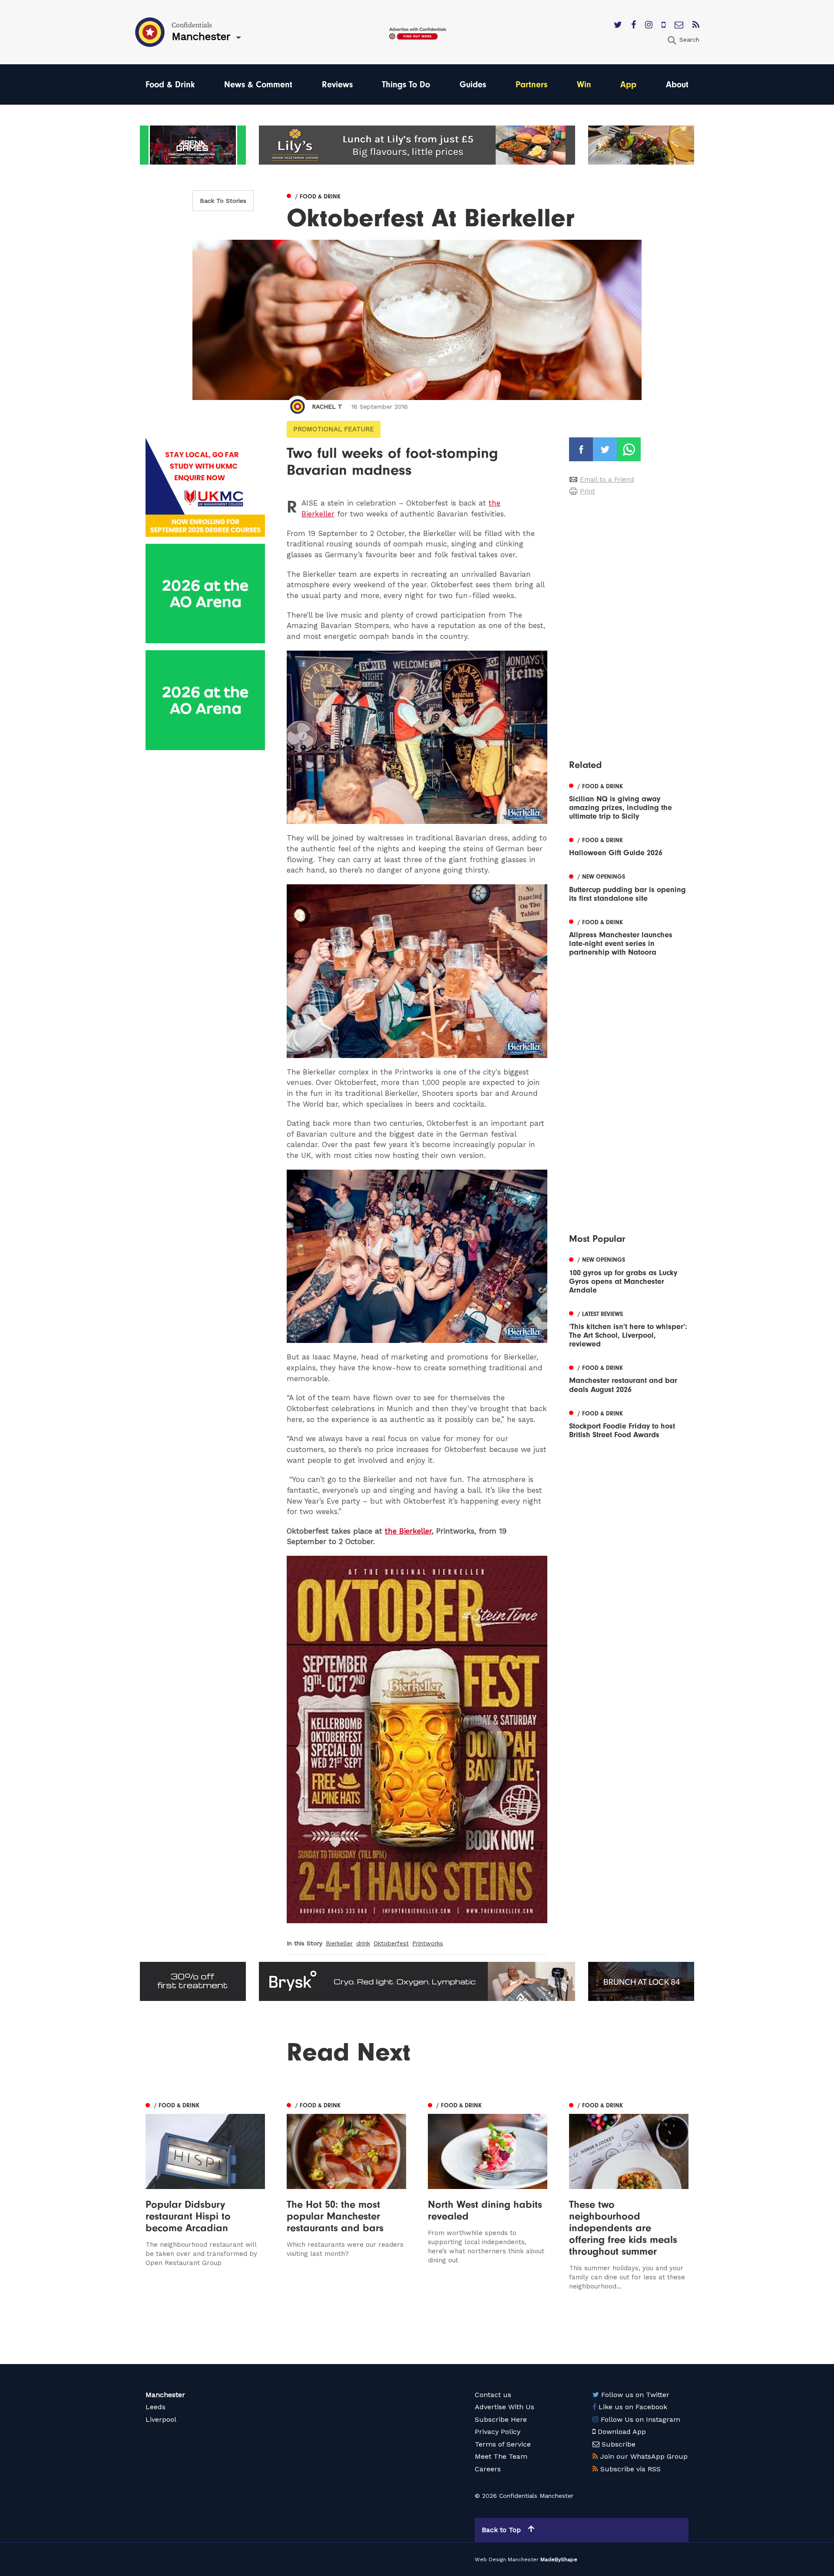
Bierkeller (339, 1943)
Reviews (337, 84)
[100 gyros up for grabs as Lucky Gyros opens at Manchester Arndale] (629, 1274)
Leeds (156, 2407)
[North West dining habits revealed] (488, 2195)
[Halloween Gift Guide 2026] (629, 846)
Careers (488, 2469)
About (677, 84)
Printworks (428, 1943)
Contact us (493, 2395)
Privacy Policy (498, 2432)
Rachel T (327, 407)
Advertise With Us (505, 2407)
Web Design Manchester (507, 2559)
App (628, 84)
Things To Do (406, 84)
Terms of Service (503, 2444)
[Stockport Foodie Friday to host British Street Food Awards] (629, 1423)
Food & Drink (170, 84)
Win (584, 84)
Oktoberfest (391, 1943)
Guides (473, 84)
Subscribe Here (501, 2419)
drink (363, 1943)
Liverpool (161, 2419)
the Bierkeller (408, 1531)
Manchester (165, 2395)
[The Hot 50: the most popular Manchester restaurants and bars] (346, 2195)
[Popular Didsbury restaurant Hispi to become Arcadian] (205, 2195)
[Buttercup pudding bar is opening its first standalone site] (629, 887)
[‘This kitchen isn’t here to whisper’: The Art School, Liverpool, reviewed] (629, 1328)
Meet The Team (501, 2456)
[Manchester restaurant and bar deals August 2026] (629, 1378)
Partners (531, 84)
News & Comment (258, 84)
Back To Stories (223, 201)
